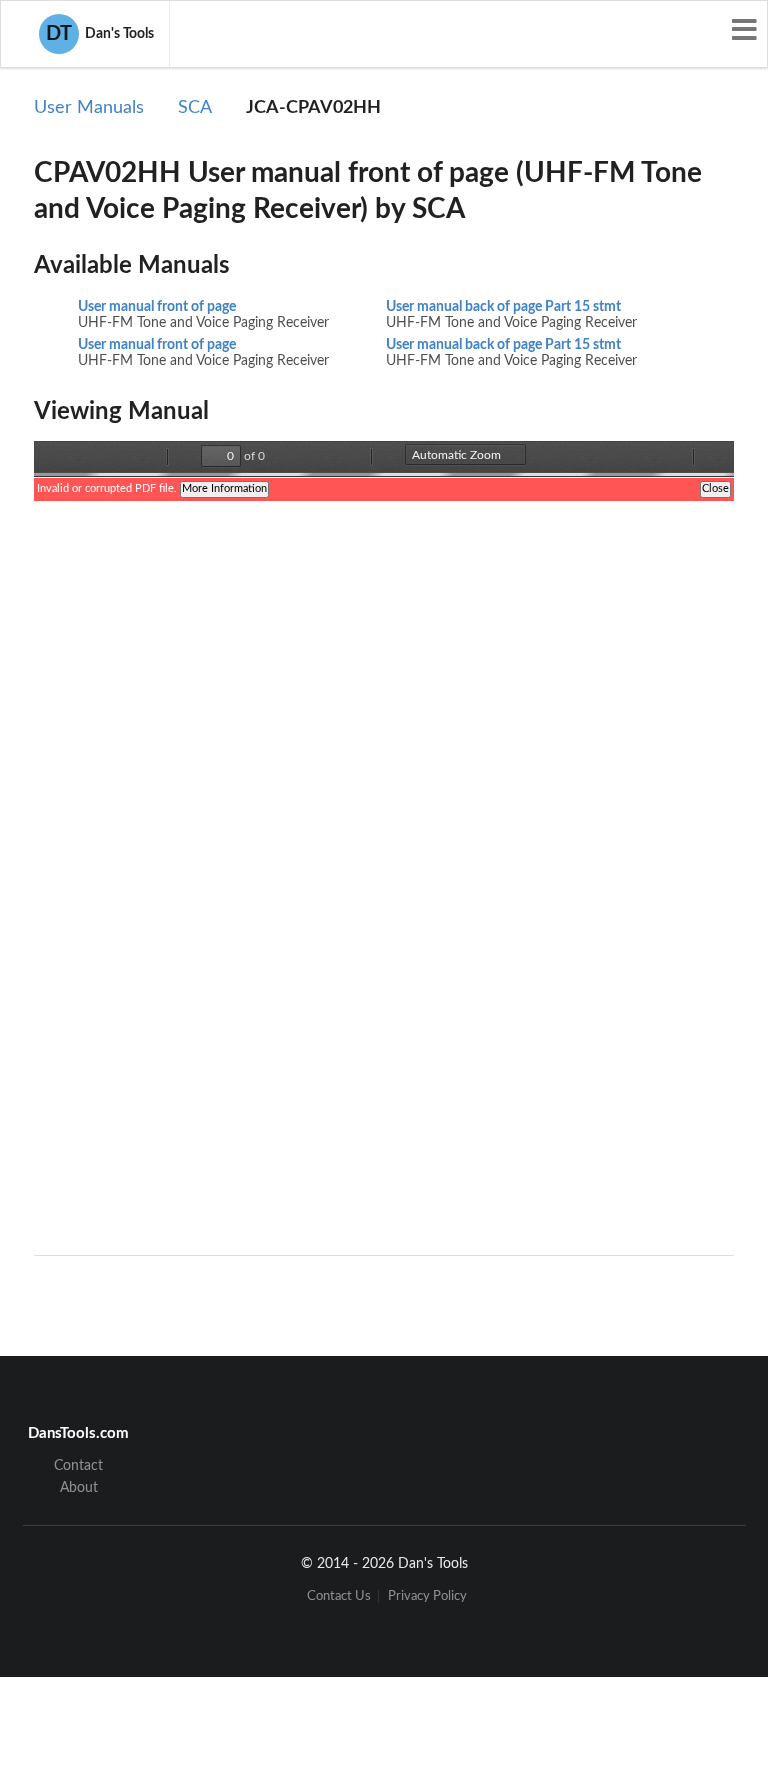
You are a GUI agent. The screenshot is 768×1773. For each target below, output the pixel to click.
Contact (78, 1466)
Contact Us (339, 1596)
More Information (224, 488)
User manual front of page (157, 307)
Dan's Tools (100, 34)
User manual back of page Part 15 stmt (503, 307)
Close (715, 488)
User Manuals (89, 108)
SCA (195, 108)
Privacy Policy (427, 1596)
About (79, 1488)
